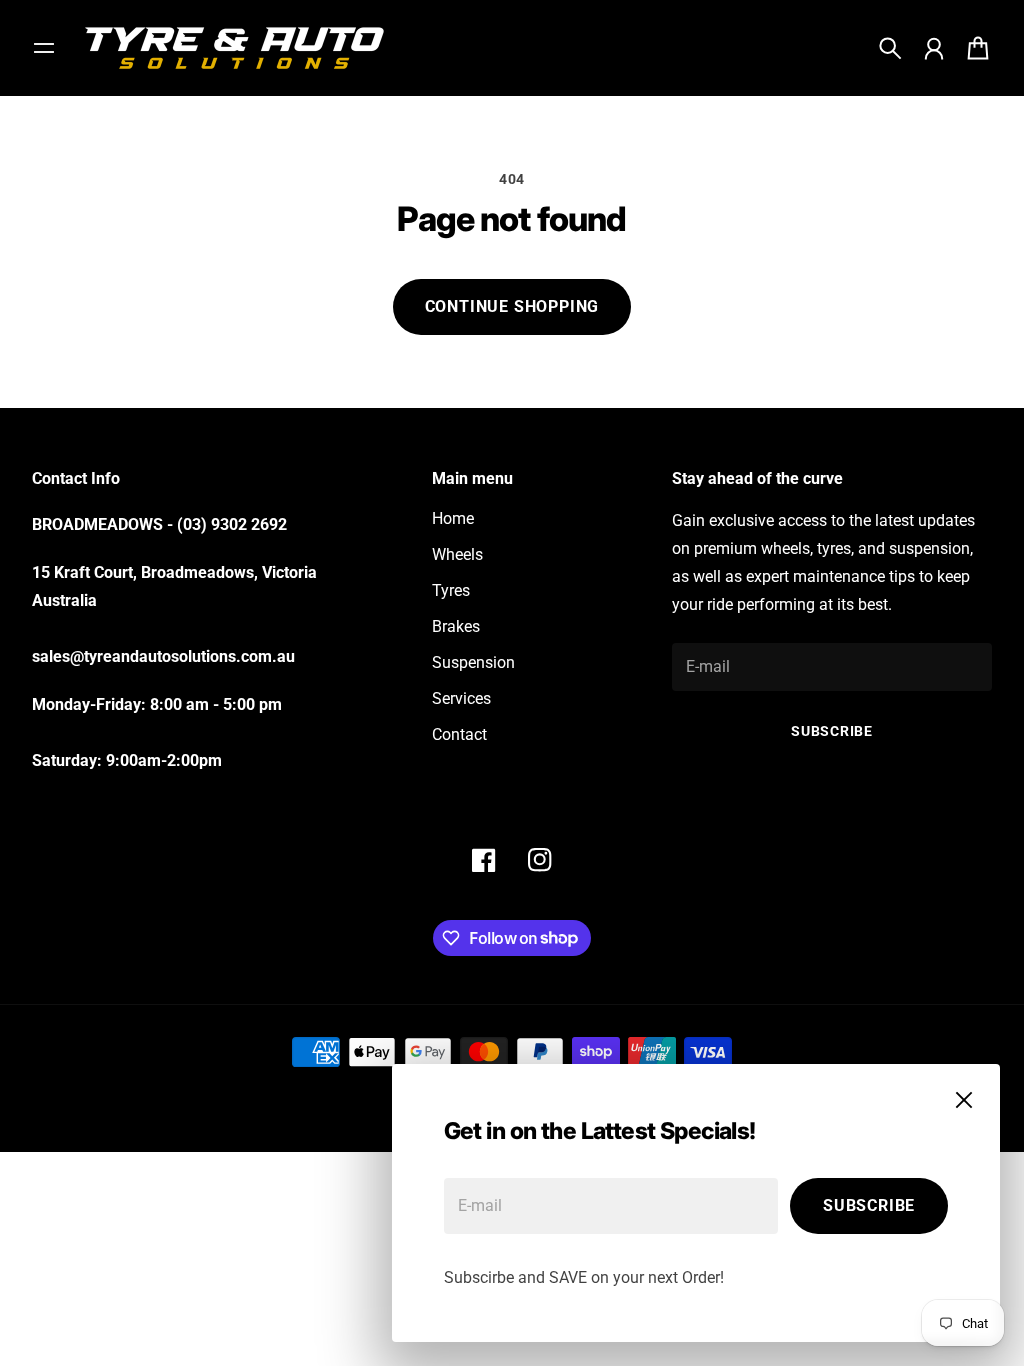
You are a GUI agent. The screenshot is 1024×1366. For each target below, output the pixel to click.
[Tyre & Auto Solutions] (234, 48)
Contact (459, 734)
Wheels (457, 554)
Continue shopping (512, 306)
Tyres (451, 590)
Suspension (473, 662)
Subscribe (869, 1205)
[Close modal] (964, 1100)
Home (453, 518)
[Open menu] (44, 48)
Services (461, 698)
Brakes (456, 626)
